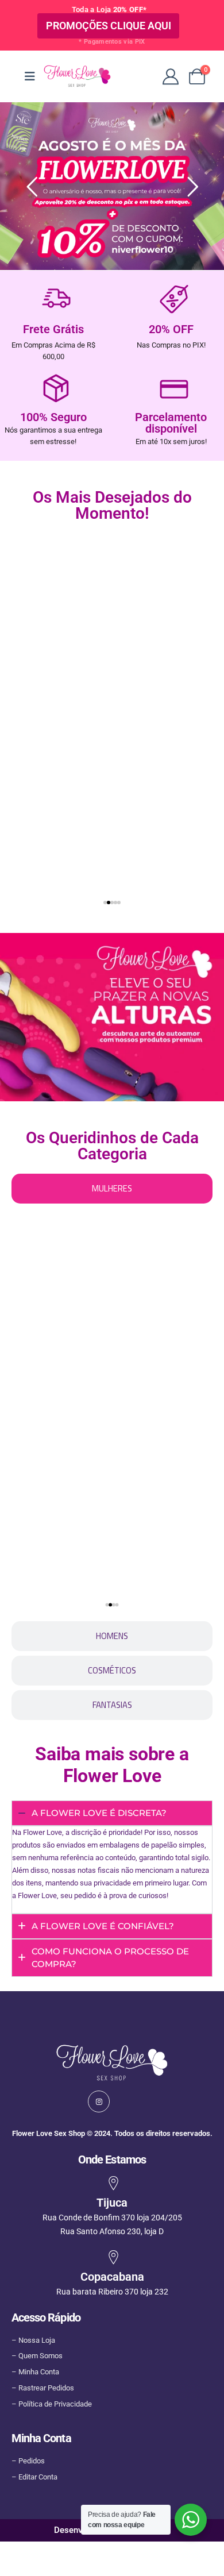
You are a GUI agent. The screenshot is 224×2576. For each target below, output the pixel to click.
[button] (9, 699)
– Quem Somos (37, 2356)
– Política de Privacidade (52, 2404)
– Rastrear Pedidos (43, 2388)
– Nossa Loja (33, 2340)
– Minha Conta (35, 2372)
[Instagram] (99, 2101)
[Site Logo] (77, 76)
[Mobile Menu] (30, 76)
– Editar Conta (34, 2477)
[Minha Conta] (171, 76)
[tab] (112, 1189)
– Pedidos (28, 2461)
